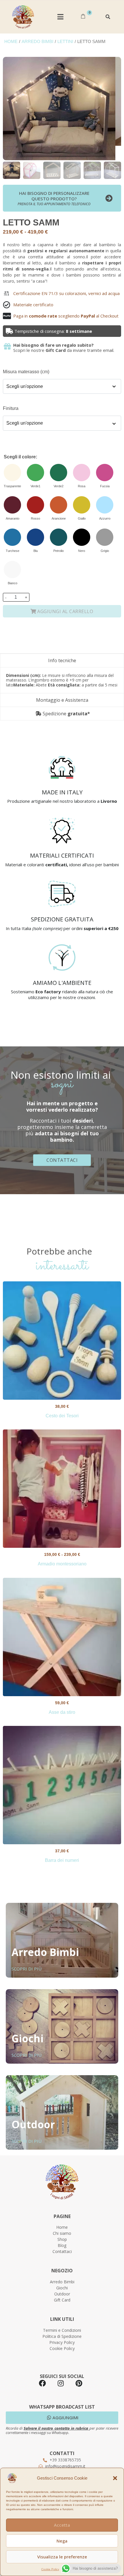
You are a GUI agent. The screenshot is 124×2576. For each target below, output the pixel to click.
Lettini (65, 42)
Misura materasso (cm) (26, 372)
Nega (62, 2541)
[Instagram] (61, 2383)
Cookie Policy (50, 2569)
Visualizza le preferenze (62, 2557)
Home (11, 42)
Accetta (62, 2525)
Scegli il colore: (20, 457)
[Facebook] (42, 2383)
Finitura (11, 408)
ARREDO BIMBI (37, 42)
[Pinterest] (79, 2383)
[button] (115, 2478)
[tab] (62, 660)
